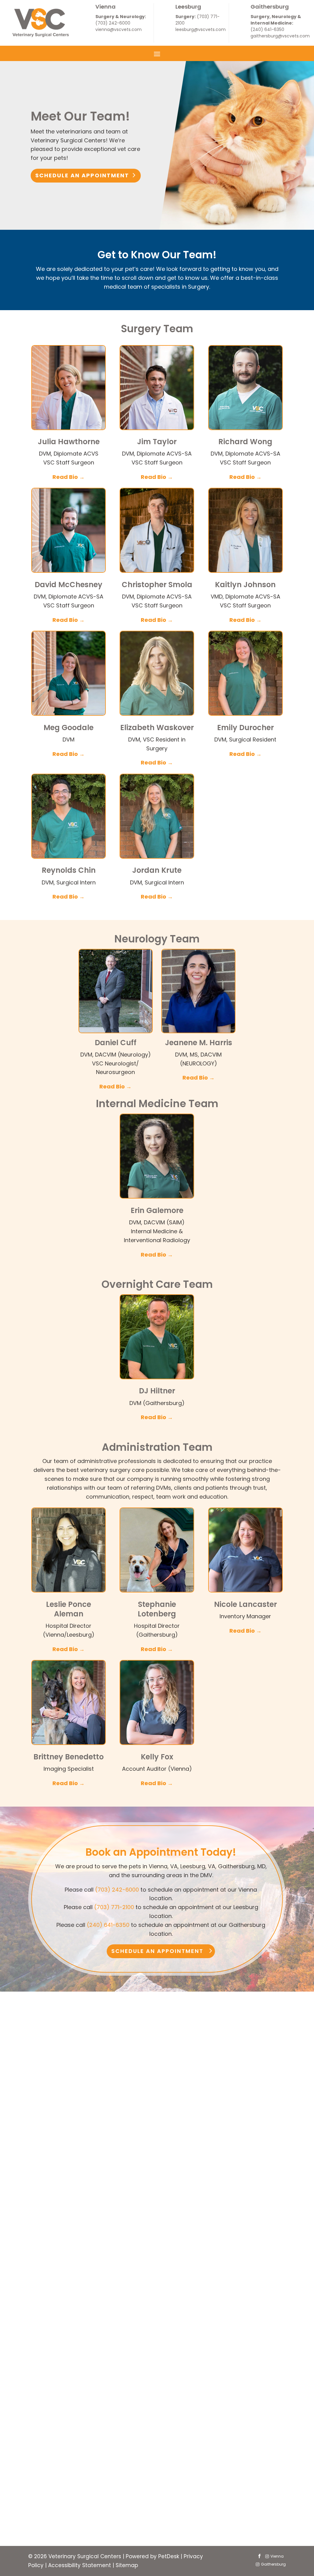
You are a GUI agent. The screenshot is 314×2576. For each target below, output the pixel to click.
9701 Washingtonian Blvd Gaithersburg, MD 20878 (263, 2134)
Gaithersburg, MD (76, 2483)
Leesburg (188, 7)
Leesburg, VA (70, 2472)
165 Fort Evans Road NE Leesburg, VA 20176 (158, 2127)
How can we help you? (73, 2500)
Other (60, 2444)
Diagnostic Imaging (79, 2434)
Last (127, 2366)
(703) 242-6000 (113, 23)
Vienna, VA (67, 2461)
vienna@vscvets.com (119, 29)
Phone (49, 2384)
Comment (54, 2509)
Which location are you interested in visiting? (104, 2453)
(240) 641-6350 (267, 29)
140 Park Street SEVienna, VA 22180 (49, 2134)
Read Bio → (69, 477)
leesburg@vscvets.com (201, 29)
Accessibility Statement (80, 2565)
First (127, 2357)
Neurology (66, 2412)
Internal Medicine (75, 2423)
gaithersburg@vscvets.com (280, 36)
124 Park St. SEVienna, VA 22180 (47, 2163)
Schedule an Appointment (82, 175)
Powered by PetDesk (152, 2556)
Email (50, 2375)
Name (51, 2348)
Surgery (63, 2401)
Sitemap (127, 2565)
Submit (58, 2520)
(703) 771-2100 (114, 1907)
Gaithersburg (270, 7)
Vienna (105, 7)
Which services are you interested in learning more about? (123, 2393)
